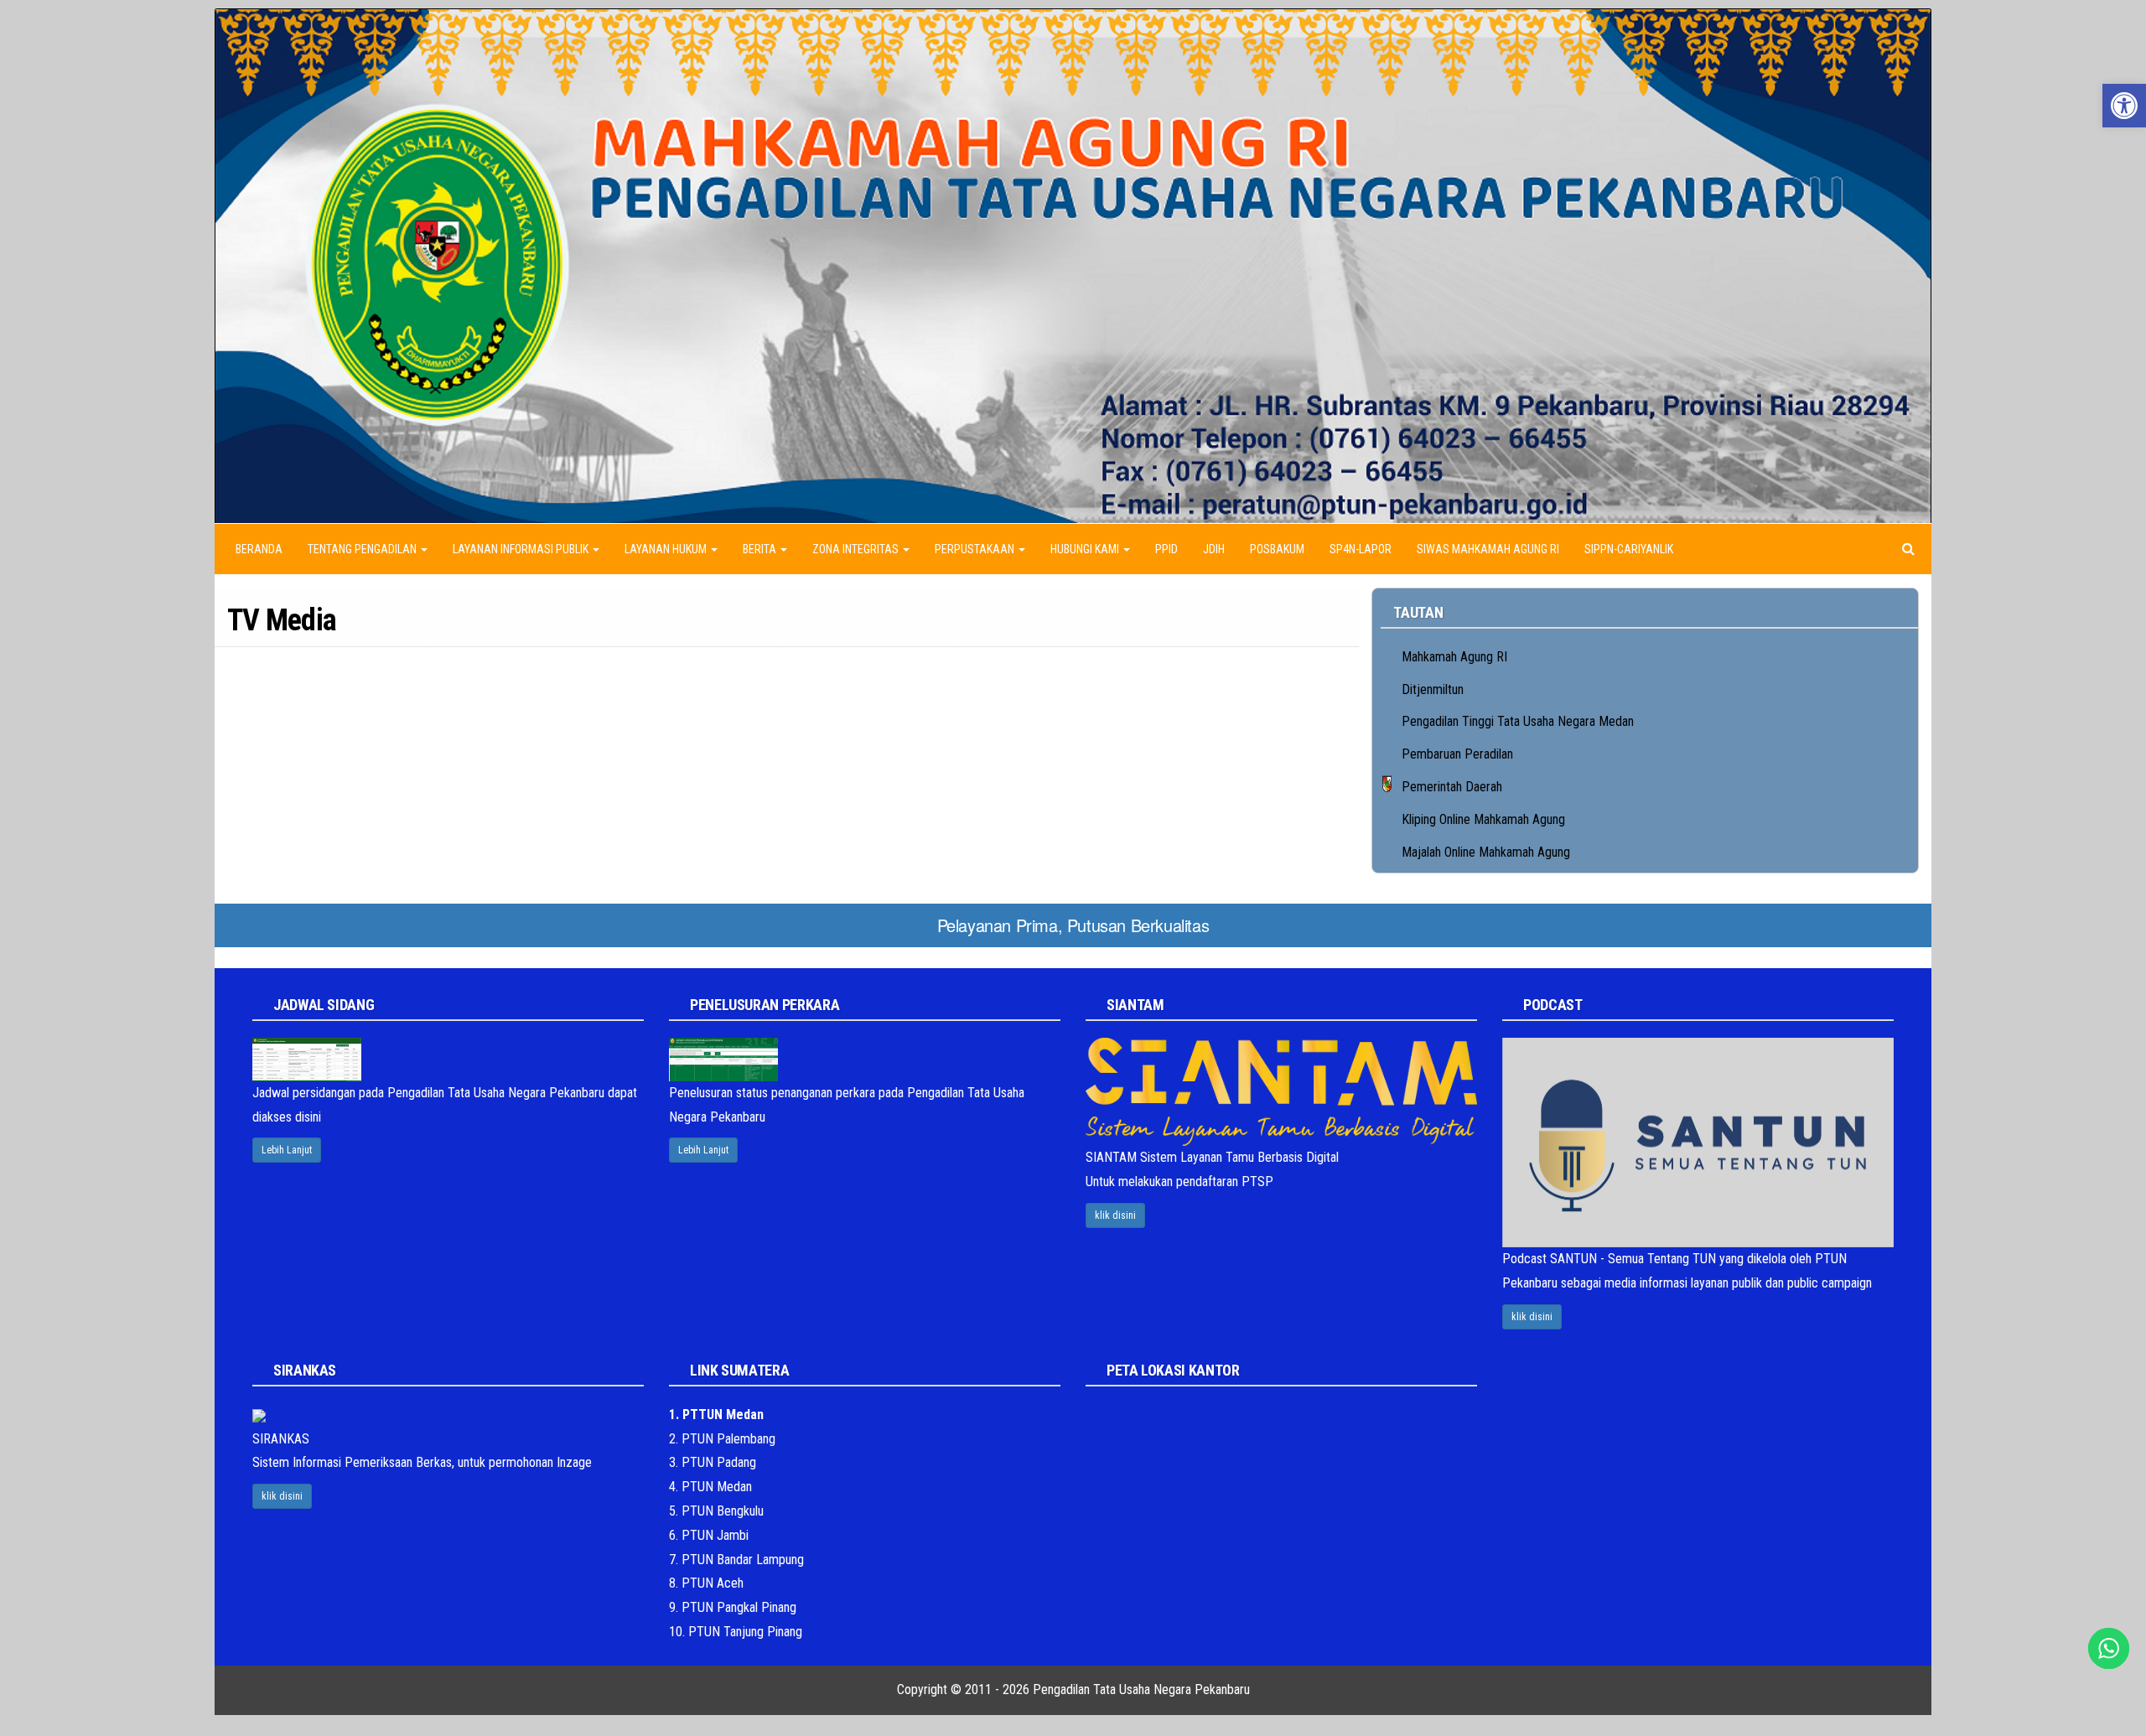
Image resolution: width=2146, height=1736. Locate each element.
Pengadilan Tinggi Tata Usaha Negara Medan (1518, 721)
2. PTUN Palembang (722, 1439)
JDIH (1214, 549)
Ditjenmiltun (1433, 689)
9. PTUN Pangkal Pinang (733, 1607)
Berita (761, 549)
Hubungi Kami (1086, 549)
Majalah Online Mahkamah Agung (1486, 852)
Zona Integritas (857, 549)
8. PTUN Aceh (706, 1583)
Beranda (259, 549)
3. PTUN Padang (713, 1462)
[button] (2124, 106)
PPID (1166, 549)
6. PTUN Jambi (709, 1535)
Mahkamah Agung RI (1454, 657)
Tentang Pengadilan (363, 549)
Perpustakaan (976, 549)
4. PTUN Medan (710, 1487)
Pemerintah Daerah (1452, 787)
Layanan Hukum (667, 549)
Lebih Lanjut (287, 1150)
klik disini (1115, 1215)
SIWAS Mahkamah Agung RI (1488, 549)
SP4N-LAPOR (1361, 549)
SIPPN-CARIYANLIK (1629, 549)
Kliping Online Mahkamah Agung (1483, 819)
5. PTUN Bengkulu (716, 1511)
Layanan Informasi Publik (522, 549)
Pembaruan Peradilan (1457, 754)
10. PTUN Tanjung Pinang (736, 1632)
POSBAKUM (1277, 549)
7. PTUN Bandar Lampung (736, 1560)
